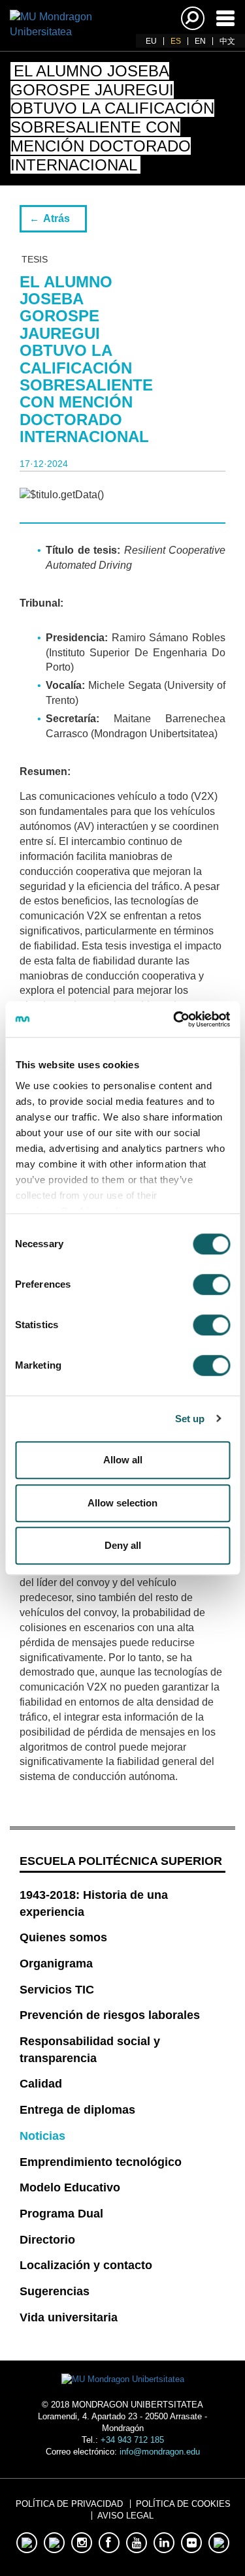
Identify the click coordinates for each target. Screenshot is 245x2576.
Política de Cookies (183, 2504)
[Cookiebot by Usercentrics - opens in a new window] (174, 1019)
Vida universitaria (69, 2317)
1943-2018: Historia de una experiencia (94, 1903)
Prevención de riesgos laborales (110, 2015)
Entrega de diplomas (77, 2110)
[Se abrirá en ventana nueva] (27, 2543)
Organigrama (56, 1964)
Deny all (123, 1545)
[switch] (211, 1284)
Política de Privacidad (69, 2504)
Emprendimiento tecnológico (101, 2162)
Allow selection (122, 1503)
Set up (190, 1419)
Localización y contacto (86, 2265)
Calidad (41, 2084)
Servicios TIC (57, 1990)
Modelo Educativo (70, 2187)
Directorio (47, 2240)
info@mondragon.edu (160, 2452)
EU (151, 41)
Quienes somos (63, 1937)
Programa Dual (61, 2214)
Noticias (42, 2136)
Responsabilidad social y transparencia (90, 2050)
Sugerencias (55, 2291)
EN (200, 41)
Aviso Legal (125, 2516)
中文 (227, 41)
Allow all (123, 1460)
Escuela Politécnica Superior (121, 1861)
